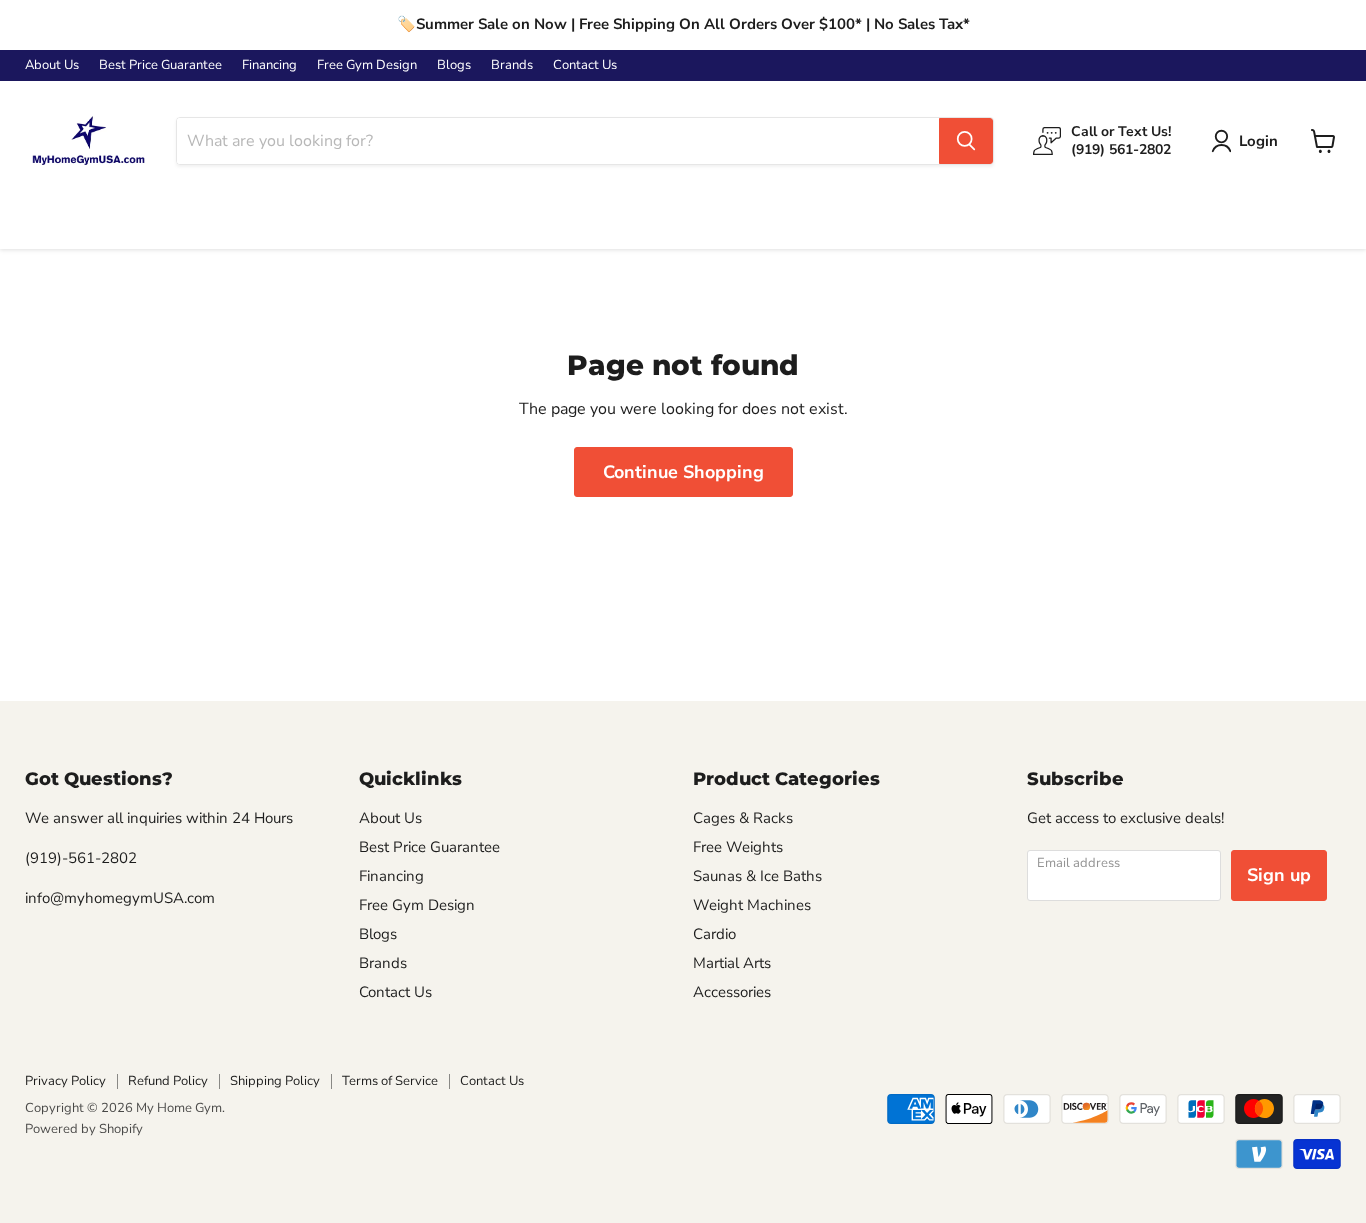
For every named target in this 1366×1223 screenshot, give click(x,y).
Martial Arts (732, 963)
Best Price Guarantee (160, 65)
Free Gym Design (367, 65)
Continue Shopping (683, 472)
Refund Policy (168, 1081)
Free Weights (738, 847)
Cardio (714, 934)
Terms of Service (390, 1081)
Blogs (454, 65)
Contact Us (585, 65)
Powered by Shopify (84, 1129)
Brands (512, 65)
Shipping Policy (275, 1081)
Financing (269, 65)
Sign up (1279, 875)
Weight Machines (752, 905)
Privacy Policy (65, 1081)
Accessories (732, 992)
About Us (52, 65)
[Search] (966, 141)
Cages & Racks (743, 818)
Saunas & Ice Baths (757, 876)
